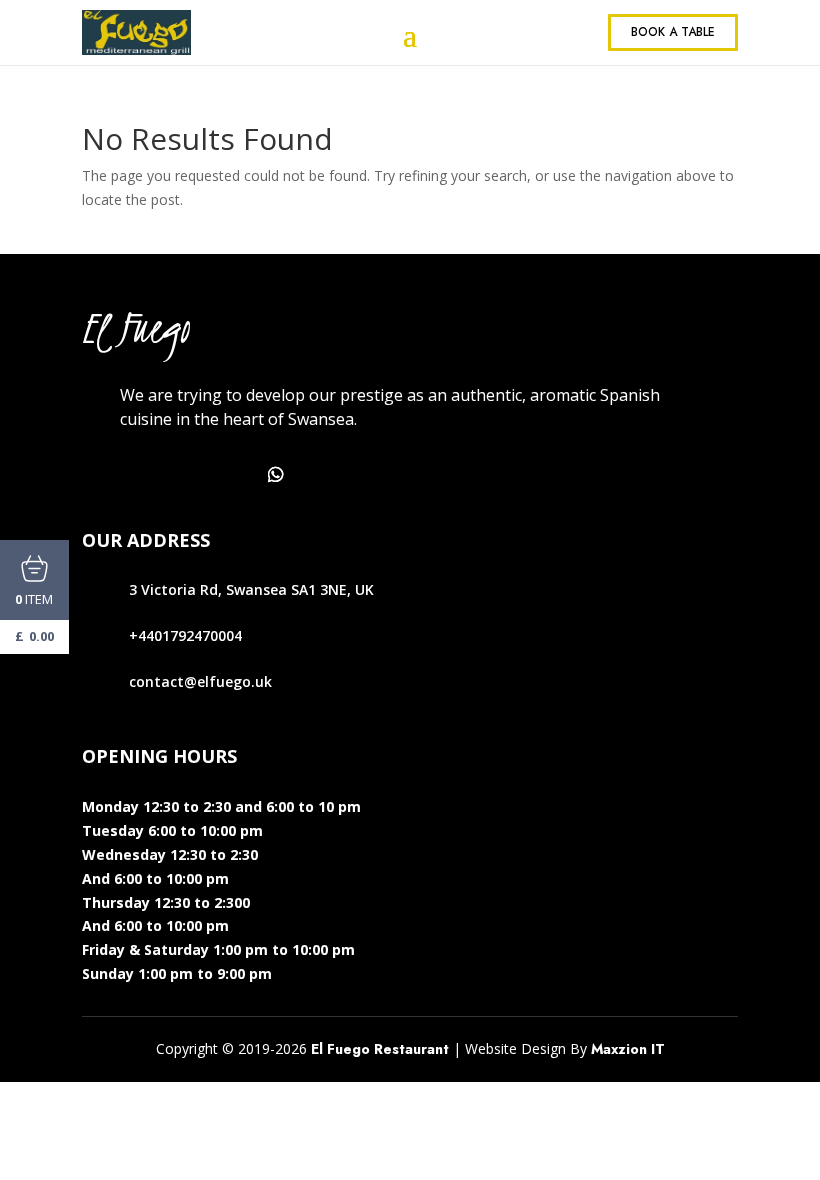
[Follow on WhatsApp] (276, 475)
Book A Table (673, 32)
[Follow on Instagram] (188, 475)
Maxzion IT (628, 1049)
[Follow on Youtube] (232, 475)
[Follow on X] (144, 475)
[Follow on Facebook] (100, 475)
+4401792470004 (185, 635)
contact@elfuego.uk (200, 681)
